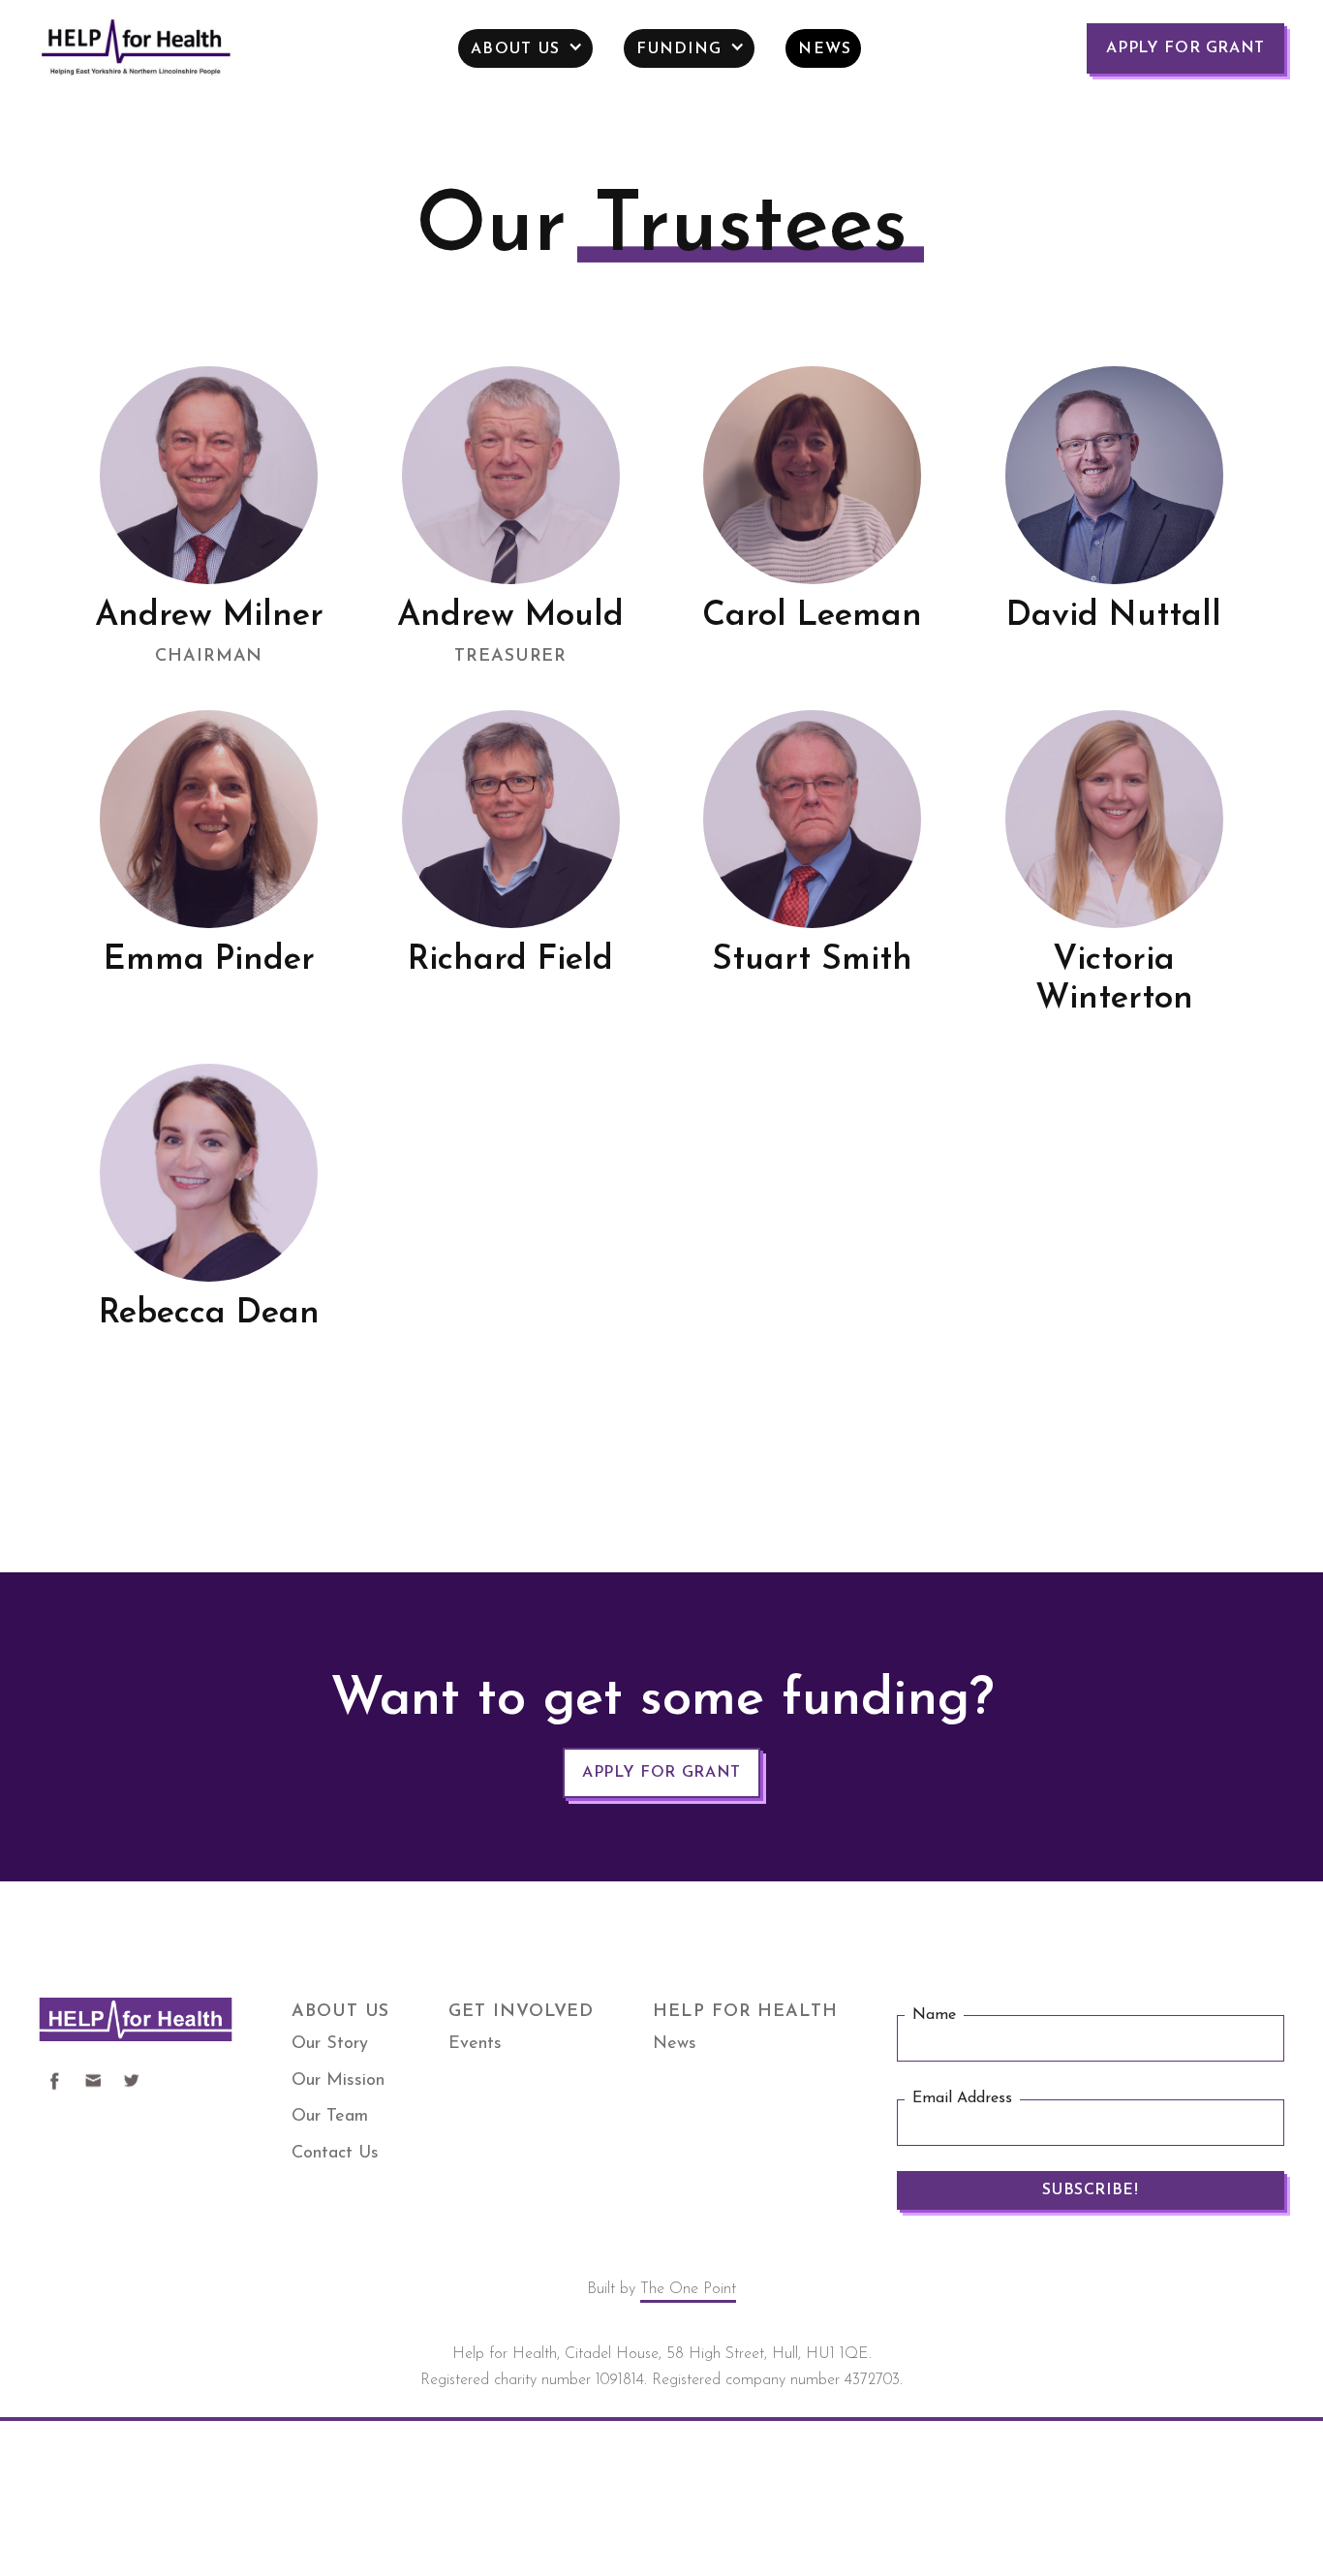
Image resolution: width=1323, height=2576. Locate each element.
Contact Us (335, 2154)
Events (475, 2044)
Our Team (330, 2117)
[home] (136, 49)
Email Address (962, 2098)
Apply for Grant (1185, 48)
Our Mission (338, 2081)
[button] (525, 48)
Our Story (330, 2044)
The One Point (688, 2289)
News (675, 2044)
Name (934, 2015)
